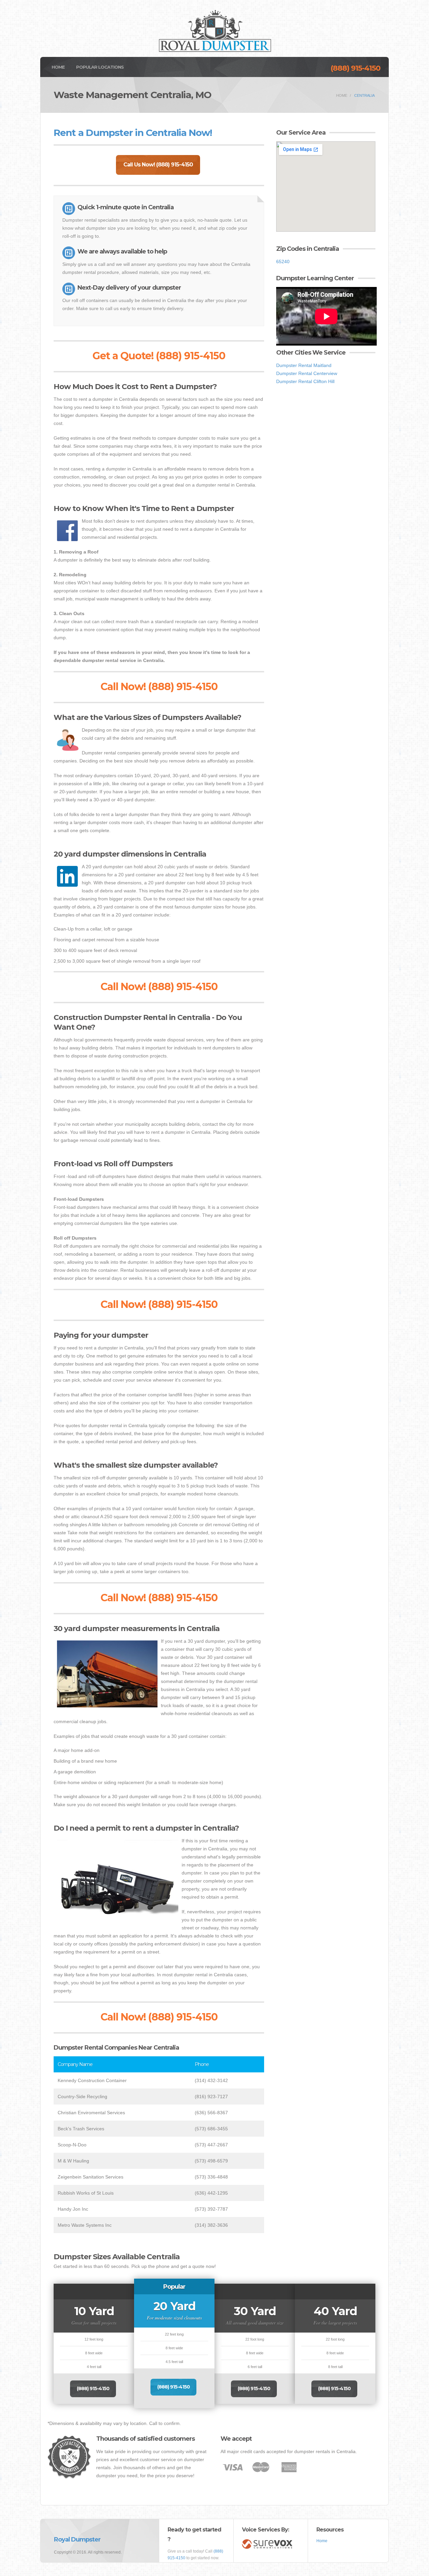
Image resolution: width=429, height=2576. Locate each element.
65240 (283, 262)
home (342, 95)
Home (58, 67)
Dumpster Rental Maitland (304, 365)
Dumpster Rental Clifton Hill (305, 381)
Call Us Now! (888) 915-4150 (158, 165)
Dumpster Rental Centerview (307, 373)
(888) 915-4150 (355, 68)
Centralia (364, 95)
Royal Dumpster (77, 2540)
